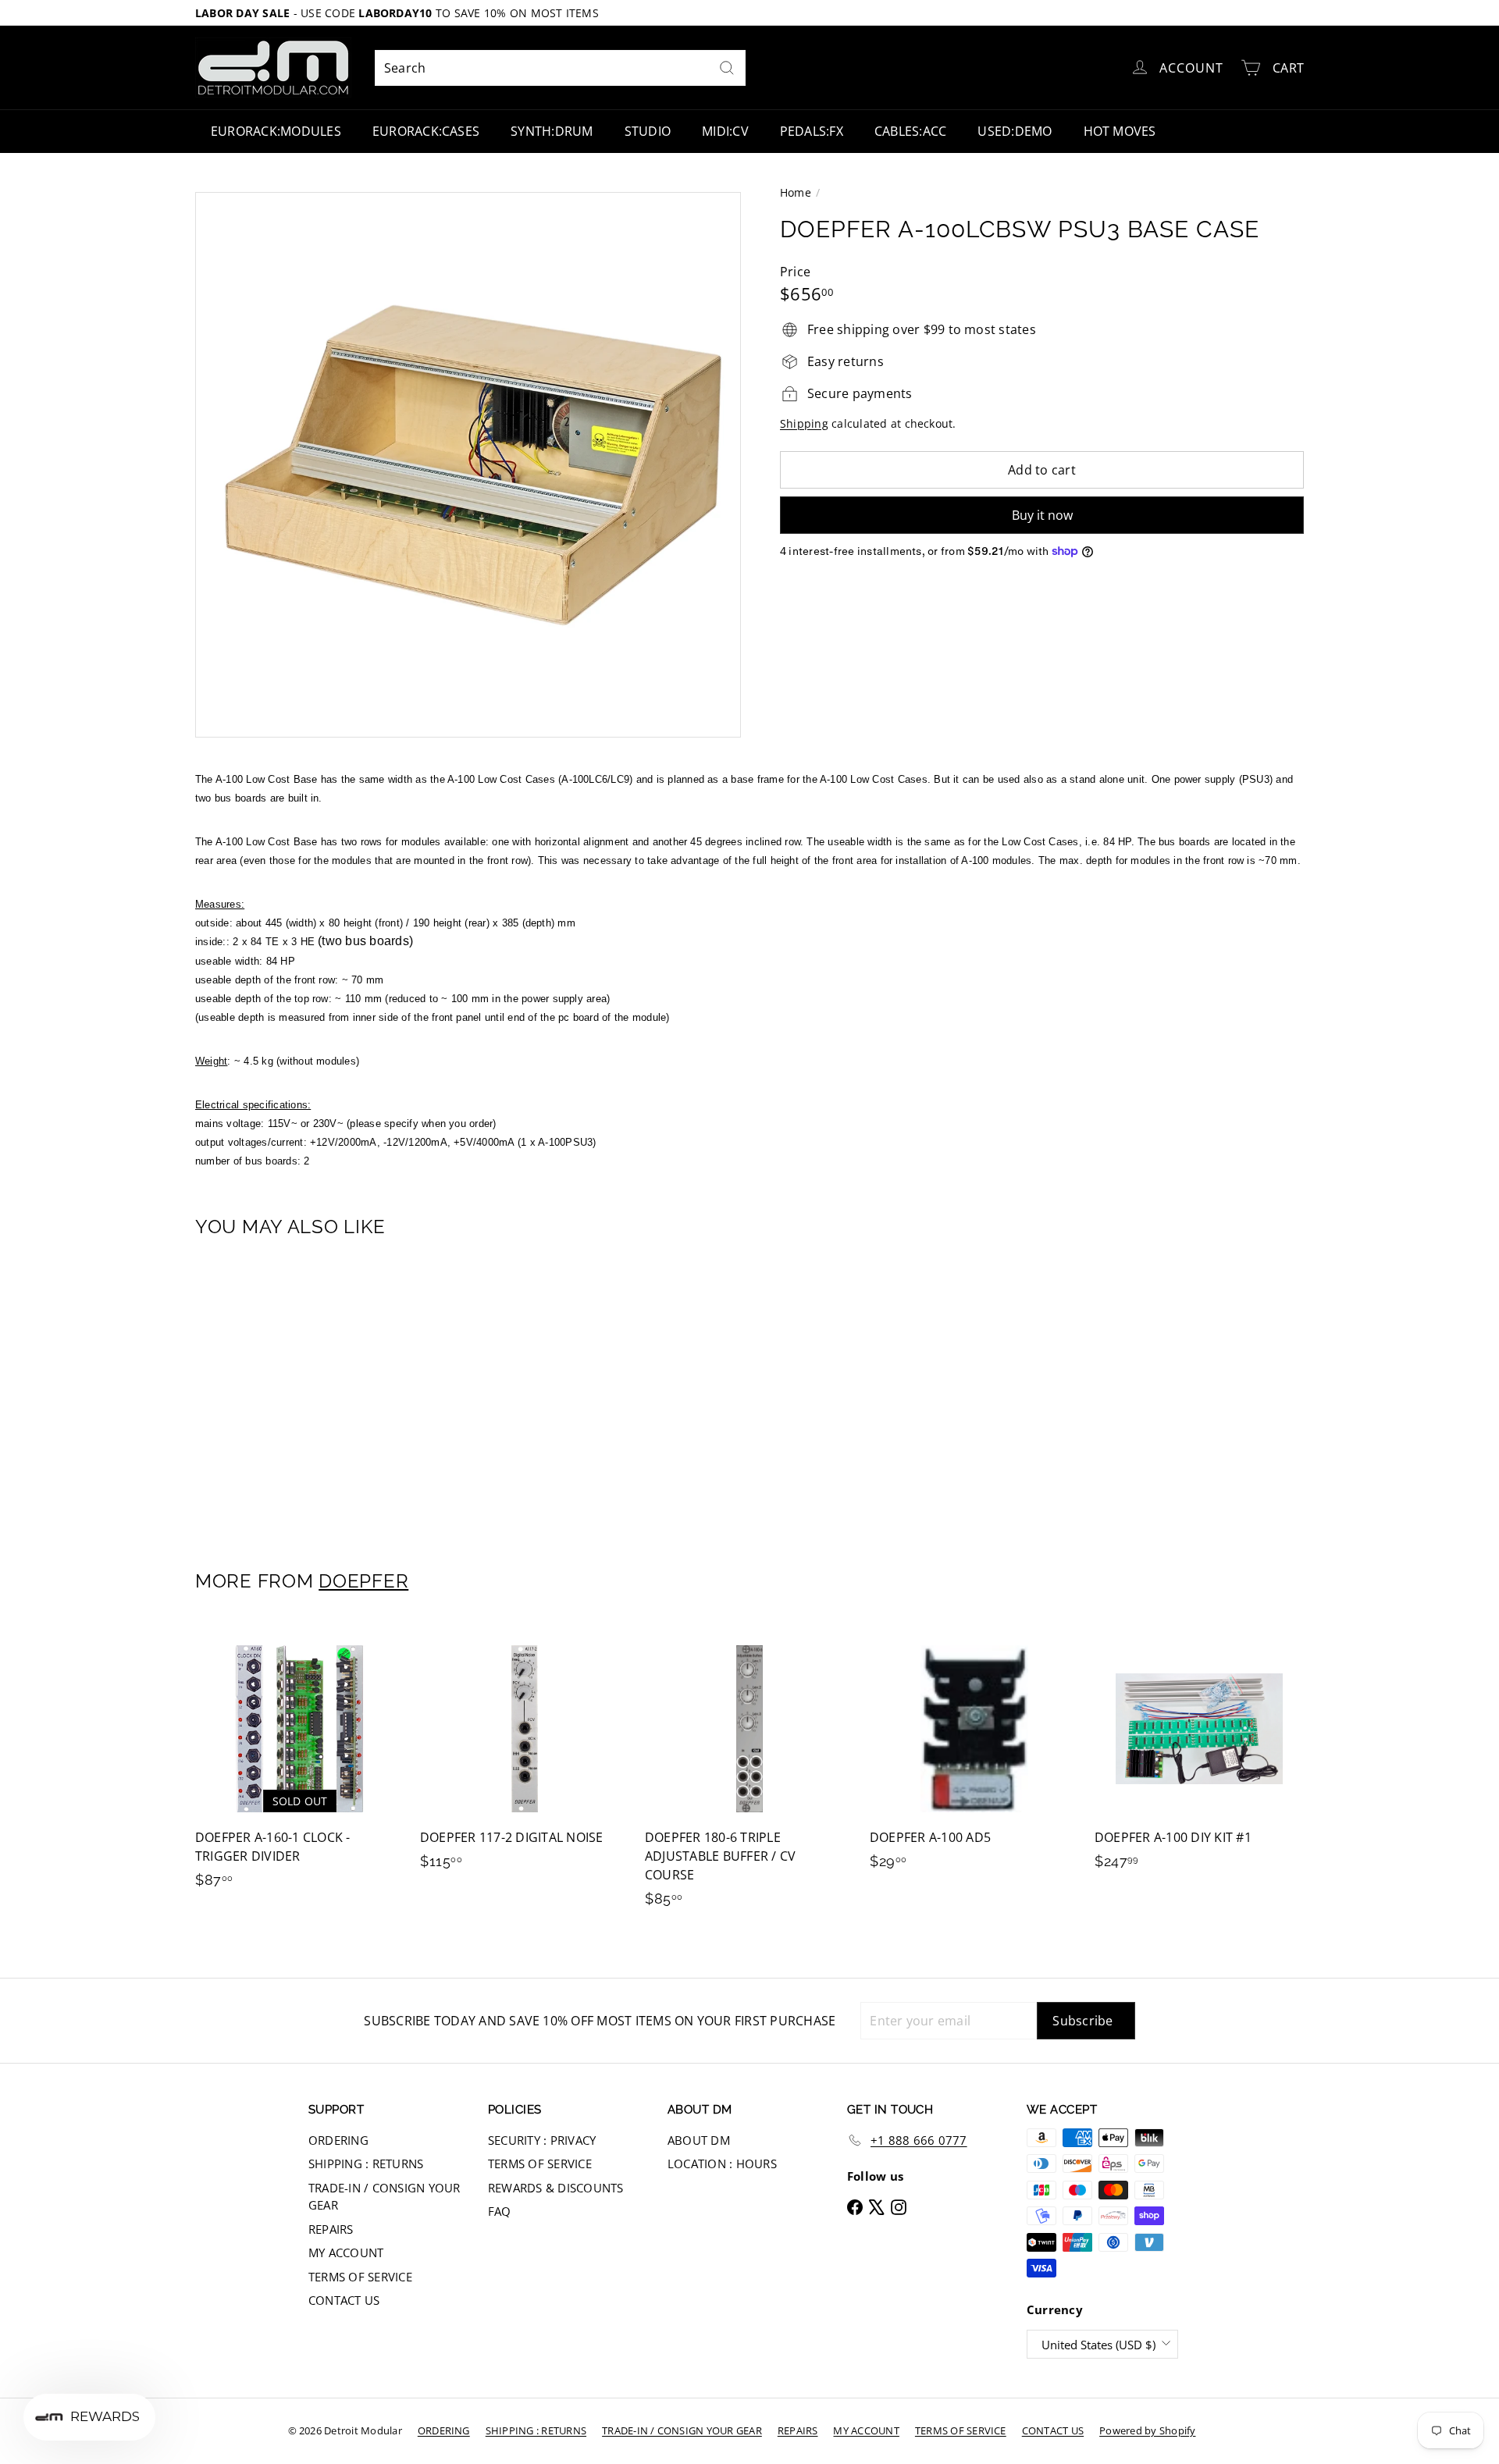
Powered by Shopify (1147, 2430)
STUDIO (648, 131)
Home (796, 192)
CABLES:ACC (910, 131)
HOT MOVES (1120, 131)
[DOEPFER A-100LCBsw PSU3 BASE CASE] (281, 1393)
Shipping (804, 423)
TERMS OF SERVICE (360, 2277)
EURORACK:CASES (426, 131)
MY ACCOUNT (346, 2252)
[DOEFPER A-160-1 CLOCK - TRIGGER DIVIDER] (300, 1764)
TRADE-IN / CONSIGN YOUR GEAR (385, 2197)
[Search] (727, 68)
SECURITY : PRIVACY (542, 2140)
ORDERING (338, 2140)
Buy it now (1042, 515)
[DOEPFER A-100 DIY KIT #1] (1199, 1755)
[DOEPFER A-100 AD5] (974, 1755)
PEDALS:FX (812, 131)
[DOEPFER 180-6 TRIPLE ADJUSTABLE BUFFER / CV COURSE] (749, 1774)
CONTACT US (344, 2300)
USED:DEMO (1015, 131)
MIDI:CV (725, 131)
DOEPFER (363, 1581)
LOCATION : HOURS (722, 2164)
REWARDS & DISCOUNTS (556, 2188)
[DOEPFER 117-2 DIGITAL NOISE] (525, 1755)
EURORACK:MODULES (276, 131)
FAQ (500, 2211)
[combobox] (560, 68)
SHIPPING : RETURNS (366, 2164)
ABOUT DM (699, 2140)
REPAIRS (331, 2229)
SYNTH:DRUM (552, 131)
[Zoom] (468, 465)
